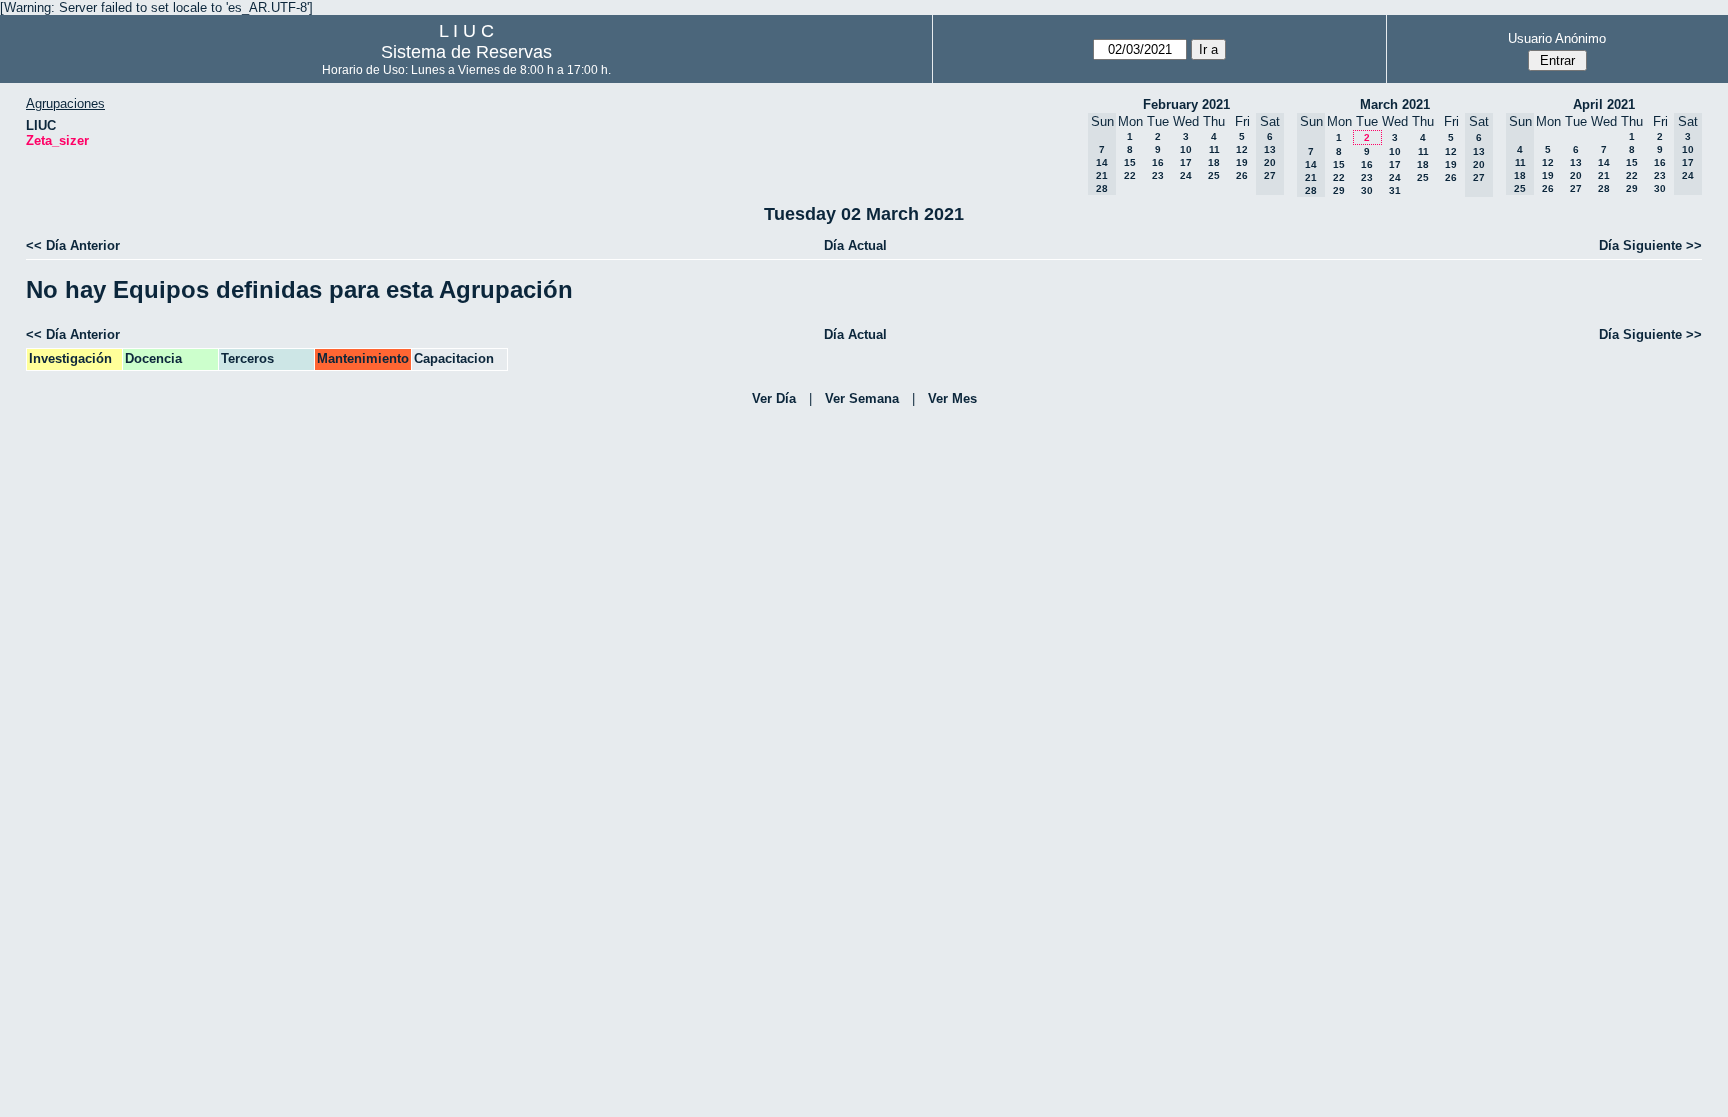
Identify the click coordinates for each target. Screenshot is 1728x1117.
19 (1242, 162)
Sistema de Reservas (466, 52)
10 (1186, 149)
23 (1158, 175)
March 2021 (1395, 104)
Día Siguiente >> (1650, 245)
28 (1604, 188)
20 (1576, 175)
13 (1576, 162)
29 (1339, 190)
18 (1214, 162)
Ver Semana (862, 398)
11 (1214, 149)
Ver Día (774, 398)
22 (1130, 175)
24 (1186, 175)
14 (1604, 162)
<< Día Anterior (73, 245)
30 (1367, 190)
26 (1242, 175)
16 (1158, 162)
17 (1186, 162)
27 (1576, 188)
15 (1130, 162)
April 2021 (1604, 104)
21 (1604, 175)
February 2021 (1186, 104)
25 (1214, 175)
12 (1242, 149)
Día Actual (855, 245)
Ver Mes (952, 398)
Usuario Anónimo (1557, 38)
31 (1395, 190)
